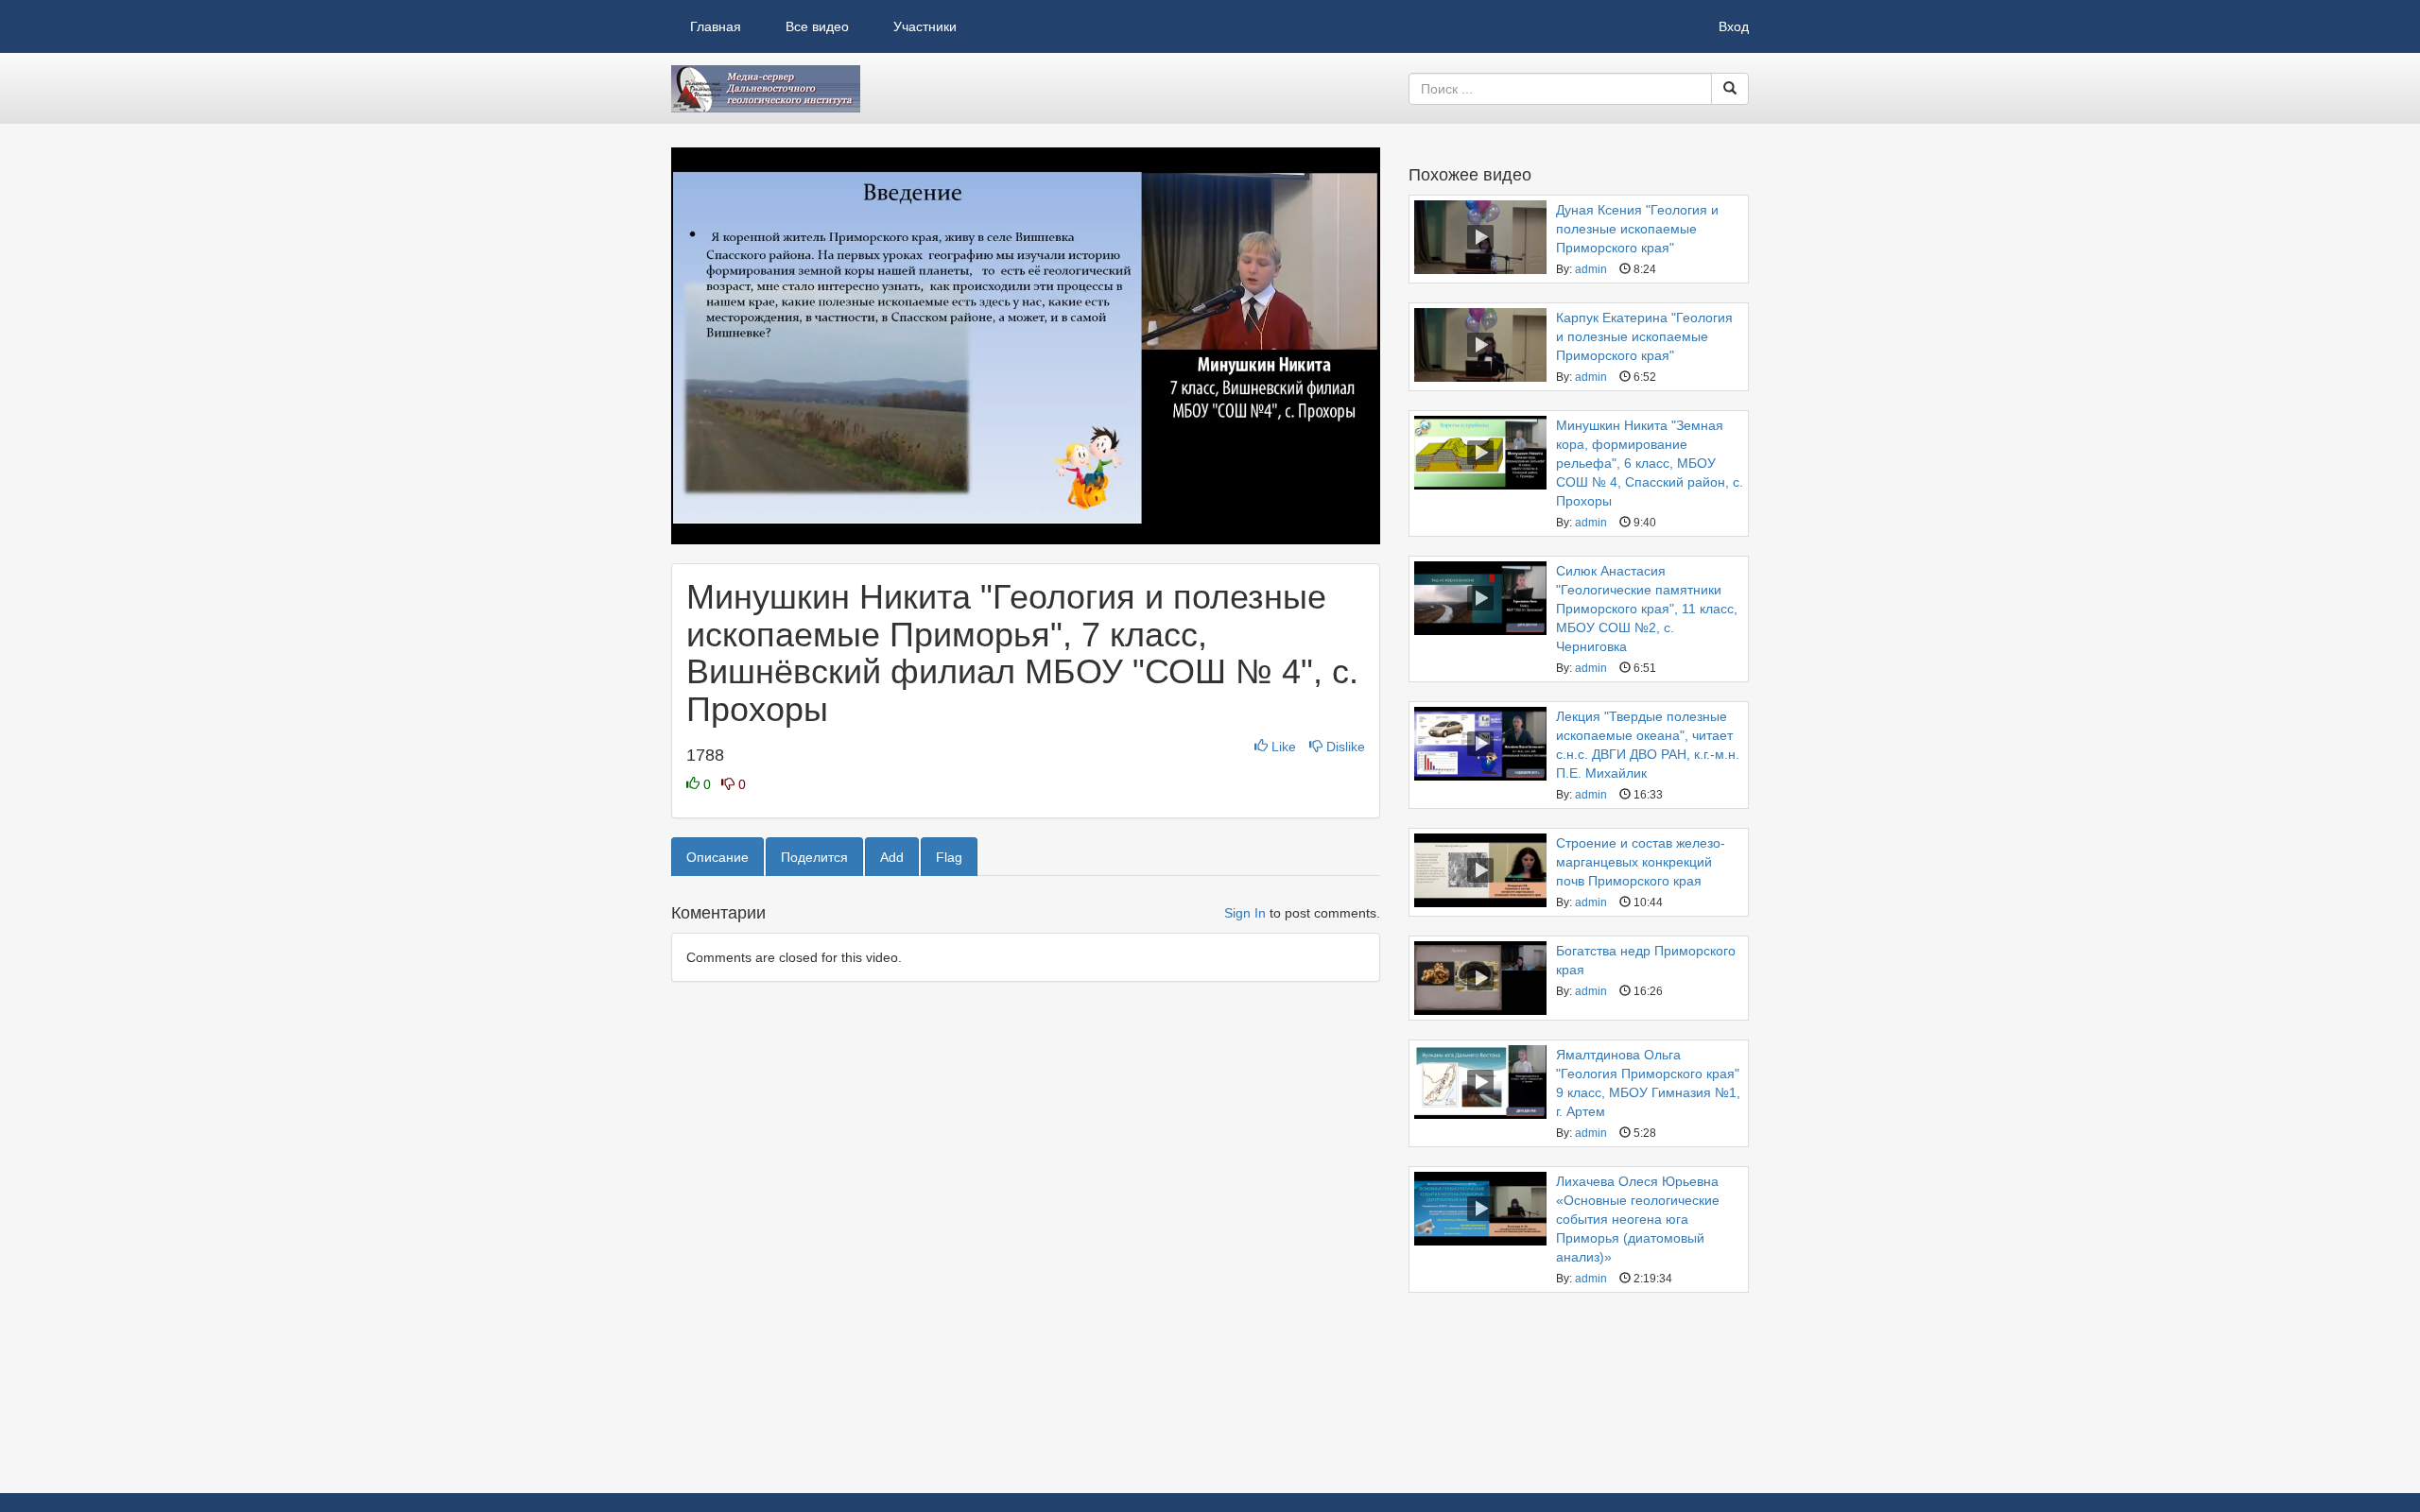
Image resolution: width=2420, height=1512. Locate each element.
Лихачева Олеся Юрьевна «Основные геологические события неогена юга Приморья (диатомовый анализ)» (1638, 1219)
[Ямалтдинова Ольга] (1480, 1082)
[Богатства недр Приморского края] (1480, 978)
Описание (717, 857)
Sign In (1245, 913)
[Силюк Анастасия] (1480, 598)
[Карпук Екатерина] (1480, 345)
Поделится (814, 857)
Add (892, 857)
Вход (1734, 26)
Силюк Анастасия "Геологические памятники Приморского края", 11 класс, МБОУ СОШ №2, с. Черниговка (1647, 609)
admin (1591, 269)
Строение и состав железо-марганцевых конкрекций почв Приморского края (1641, 862)
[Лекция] (1480, 744)
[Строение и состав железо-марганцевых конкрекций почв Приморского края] (1480, 870)
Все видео (817, 26)
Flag (949, 857)
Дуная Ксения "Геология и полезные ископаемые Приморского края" (1637, 229)
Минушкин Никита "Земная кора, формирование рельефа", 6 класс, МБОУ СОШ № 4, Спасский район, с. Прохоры (1650, 463)
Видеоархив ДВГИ (766, 89)
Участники (925, 26)
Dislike (1344, 747)
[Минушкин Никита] (1480, 453)
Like (1284, 747)
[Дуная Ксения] (1480, 237)
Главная (716, 26)
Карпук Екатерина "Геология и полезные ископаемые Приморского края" (1644, 336)
